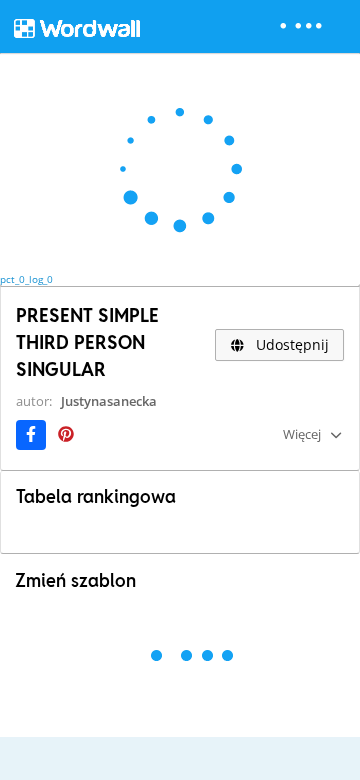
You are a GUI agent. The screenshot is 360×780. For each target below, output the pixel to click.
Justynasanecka (109, 401)
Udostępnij (290, 344)
